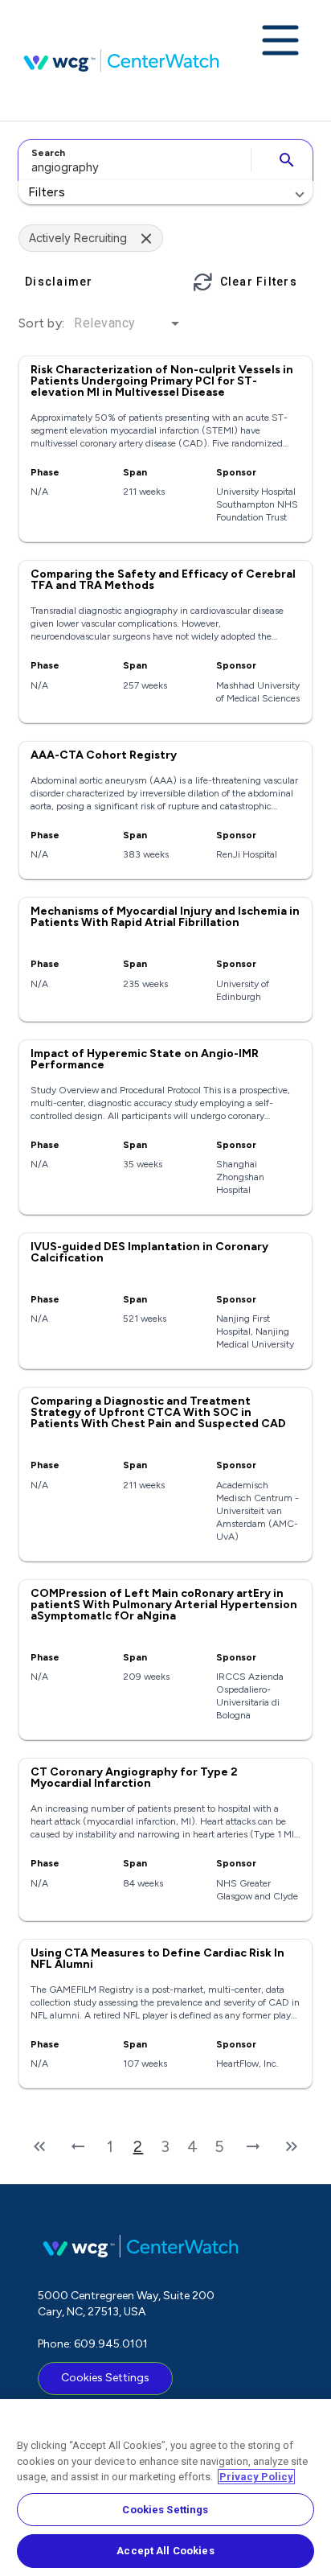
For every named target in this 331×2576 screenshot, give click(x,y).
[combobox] (132, 160)
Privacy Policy (256, 2477)
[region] (165, 2488)
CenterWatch (121, 60)
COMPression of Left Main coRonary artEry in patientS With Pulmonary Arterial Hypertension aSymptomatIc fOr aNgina (164, 1605)
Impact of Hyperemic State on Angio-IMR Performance (145, 1059)
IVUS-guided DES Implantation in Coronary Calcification (149, 1252)
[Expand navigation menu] (280, 42)
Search (48, 153)
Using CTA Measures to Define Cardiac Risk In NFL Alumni (157, 1959)
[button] (165, 192)
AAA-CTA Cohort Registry (104, 755)
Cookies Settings (105, 2378)
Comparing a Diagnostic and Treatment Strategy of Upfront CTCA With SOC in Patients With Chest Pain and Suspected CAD (158, 1412)
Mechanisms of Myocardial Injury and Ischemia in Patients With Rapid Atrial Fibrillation (165, 917)
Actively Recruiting (78, 238)
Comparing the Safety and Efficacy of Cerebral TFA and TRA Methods (163, 580)
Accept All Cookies (165, 2551)
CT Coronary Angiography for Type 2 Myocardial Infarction (134, 1778)
